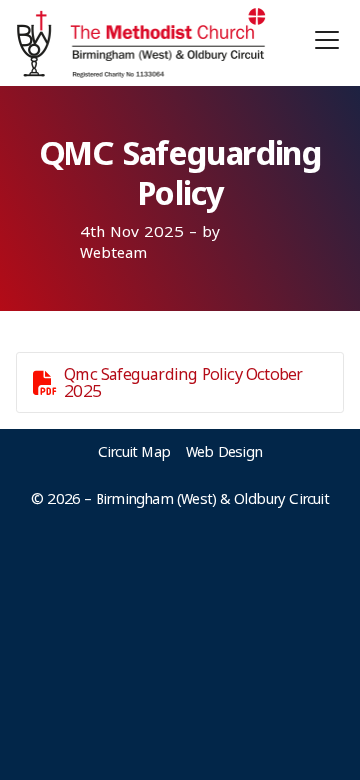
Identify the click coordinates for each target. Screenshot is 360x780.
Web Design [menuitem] (224, 451)
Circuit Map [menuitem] (134, 451)
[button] (327, 39)
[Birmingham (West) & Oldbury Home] (141, 43)
